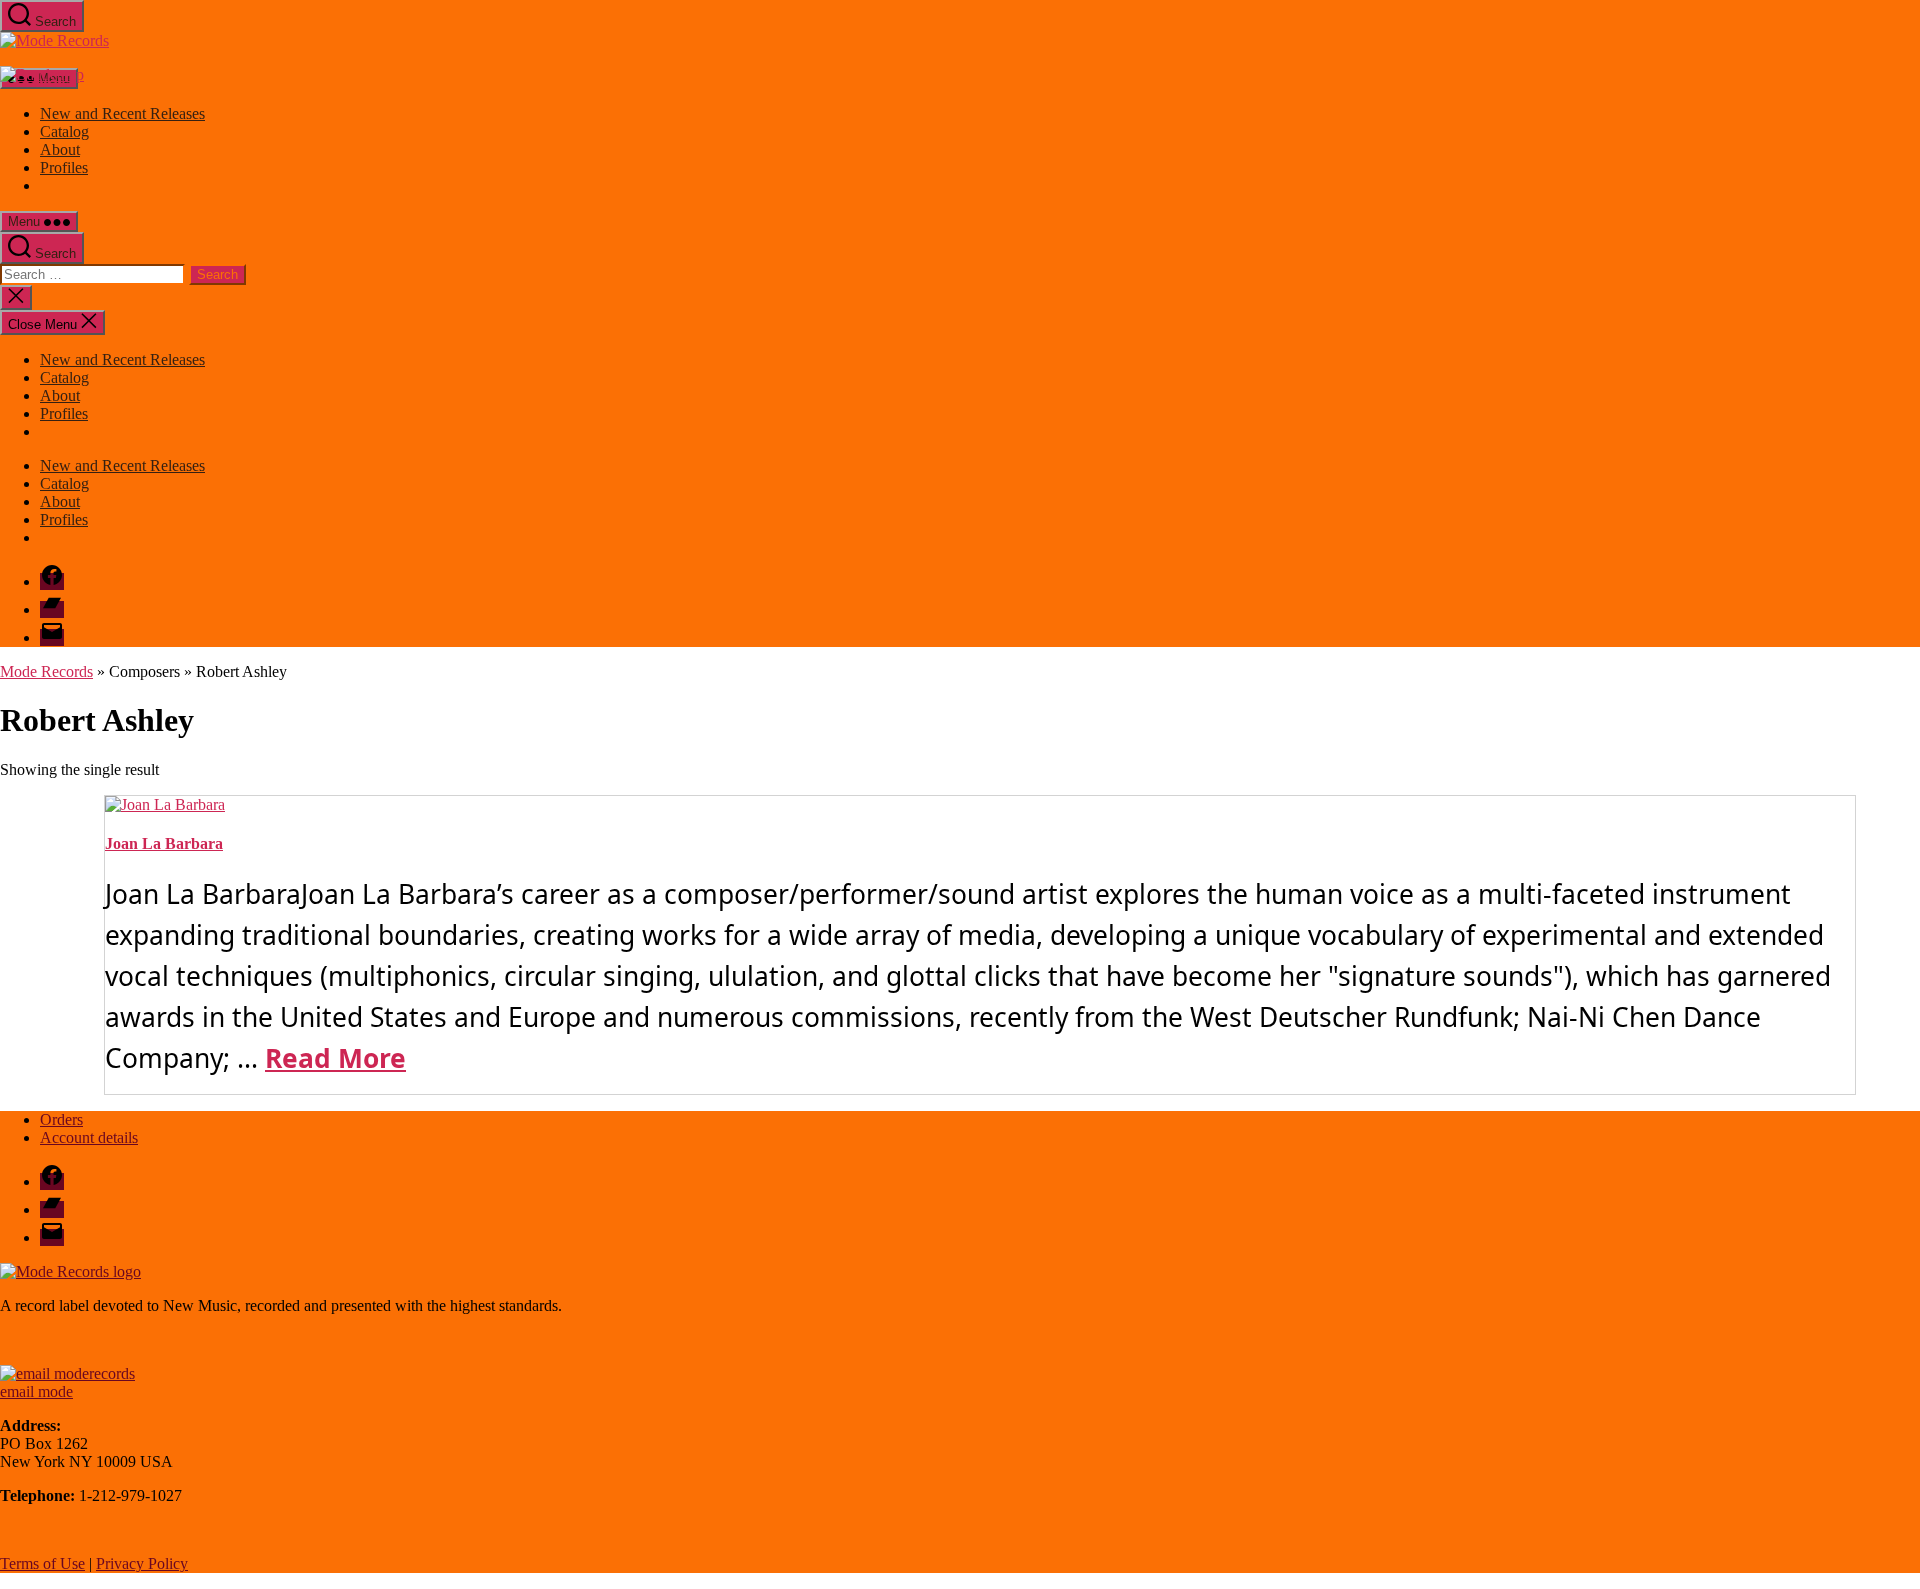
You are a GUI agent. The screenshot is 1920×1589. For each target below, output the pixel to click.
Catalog (64, 131)
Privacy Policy (142, 1563)
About (60, 149)
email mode (36, 1391)
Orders (61, 1119)
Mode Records (46, 671)
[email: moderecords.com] (67, 1373)
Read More (335, 1058)
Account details (89, 1137)
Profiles (64, 167)
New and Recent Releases (122, 113)
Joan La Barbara (164, 843)
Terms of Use (42, 1563)
